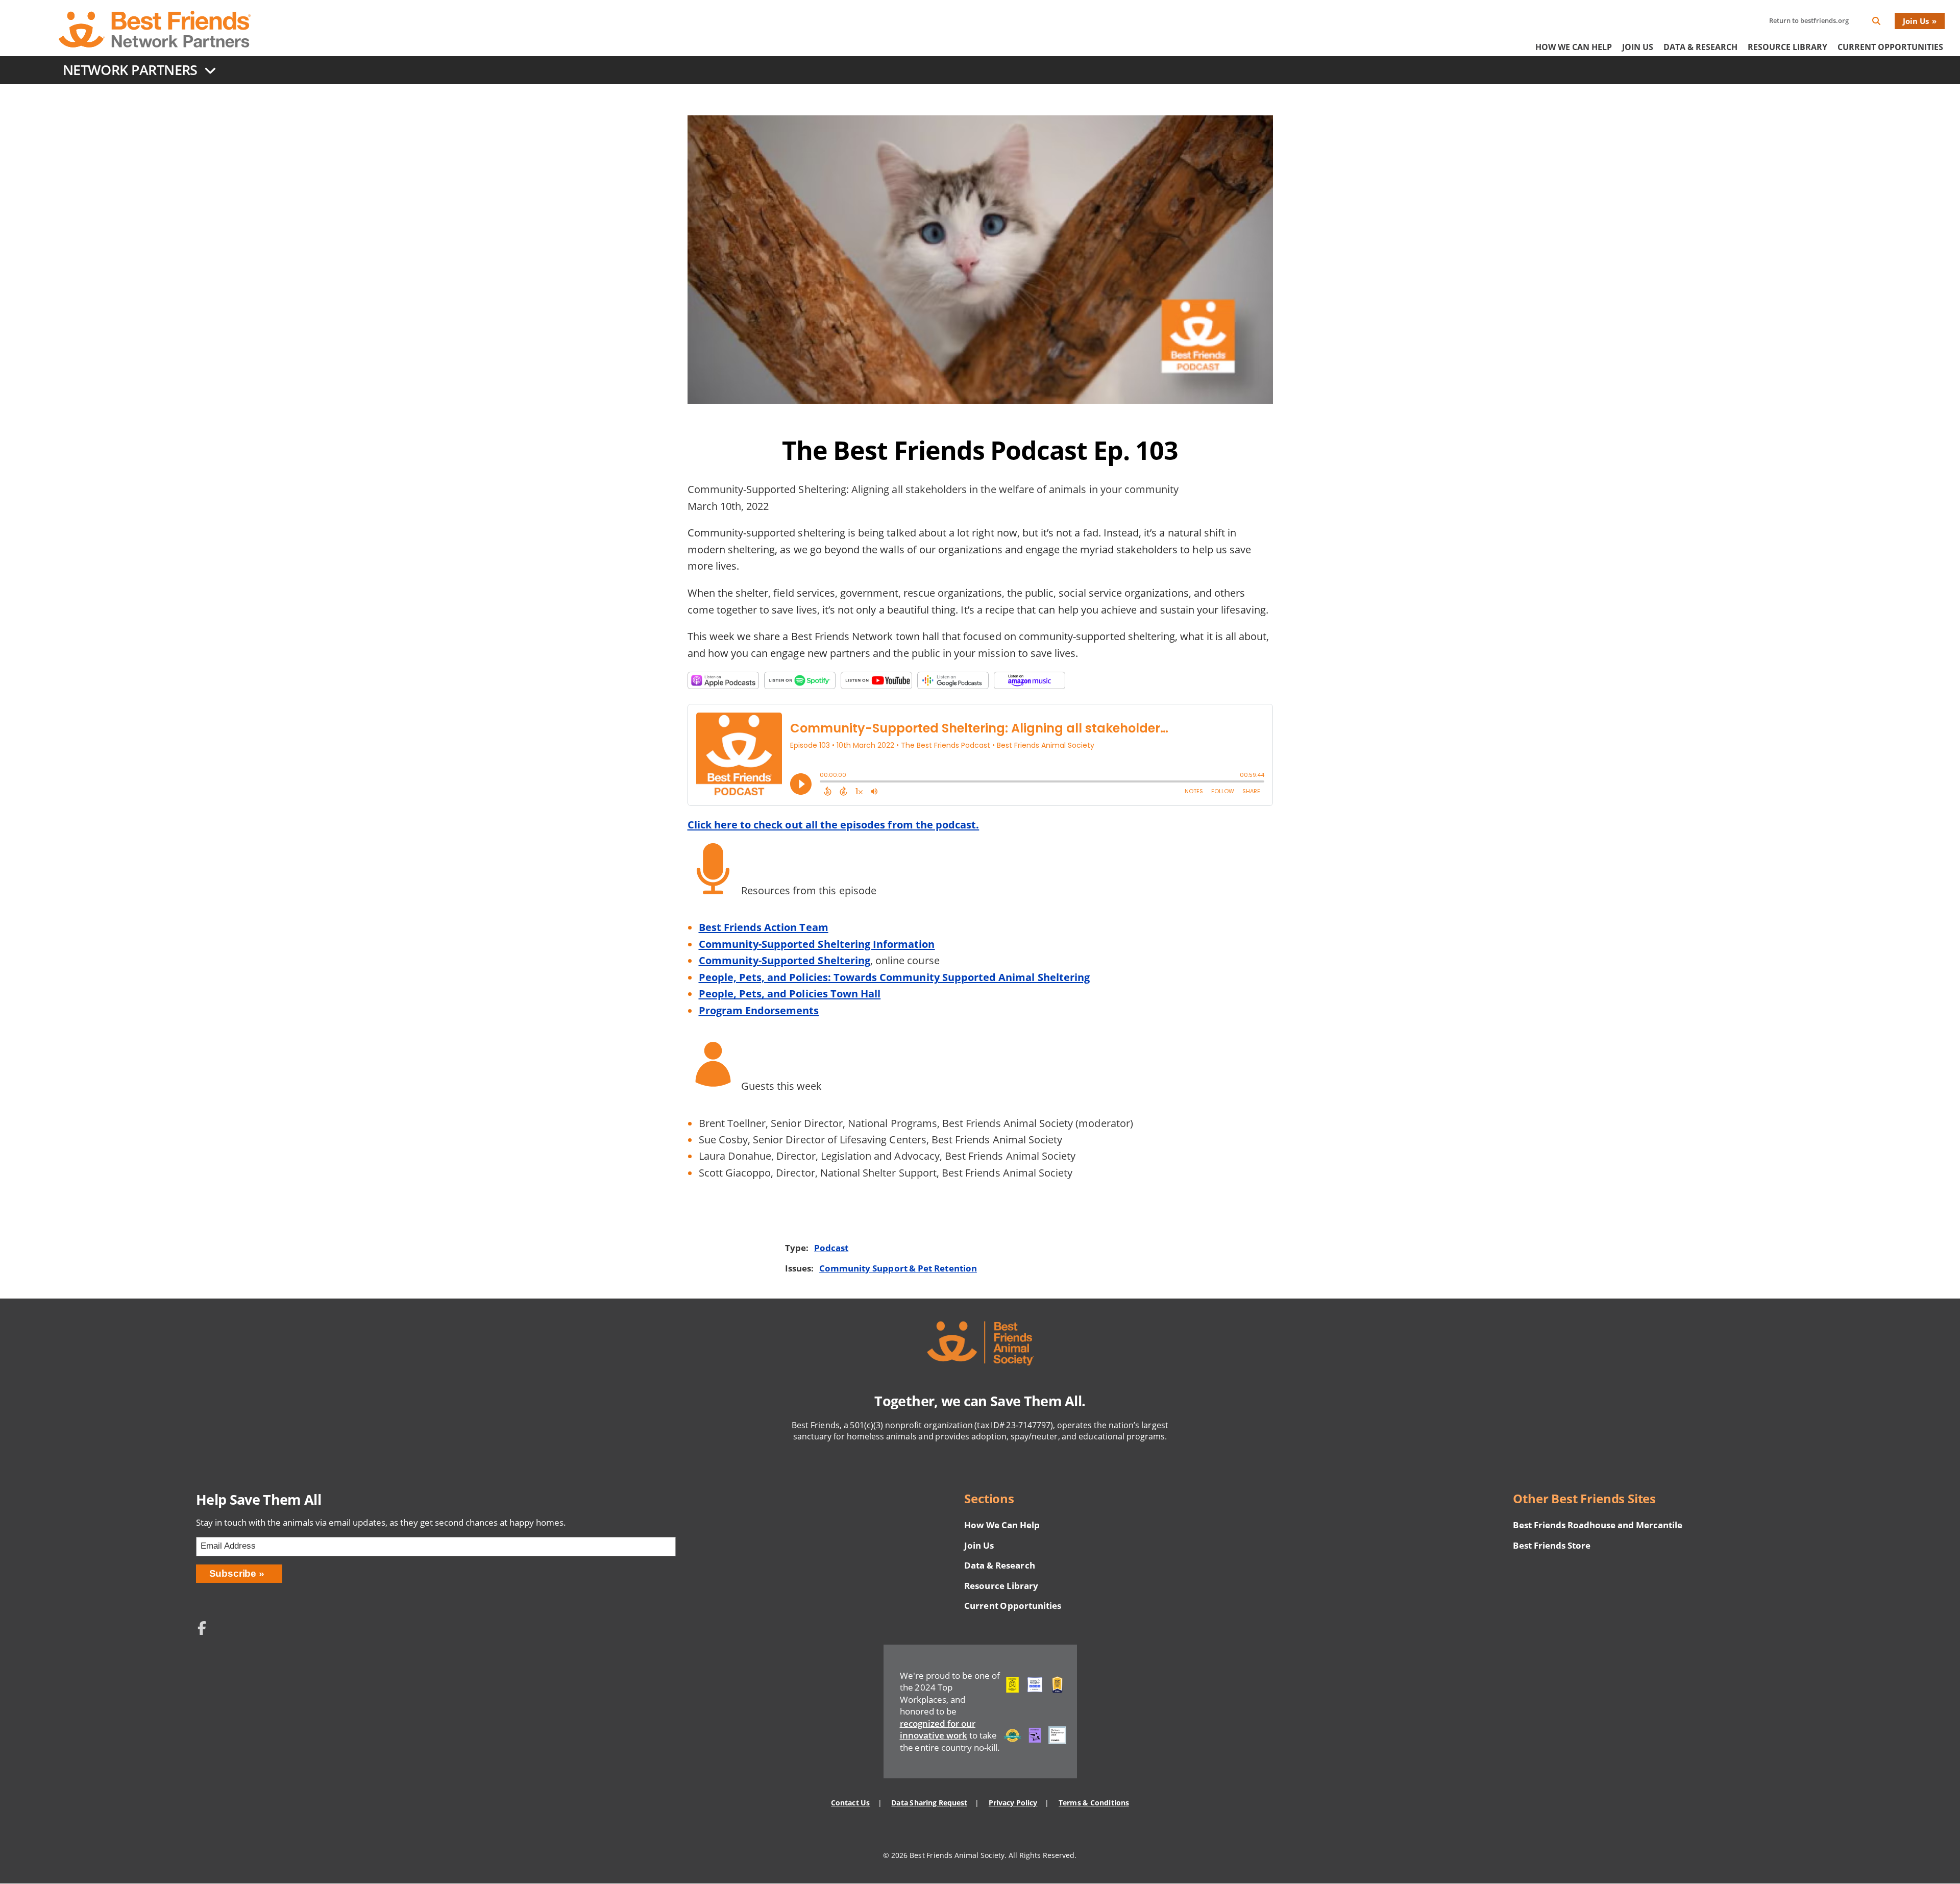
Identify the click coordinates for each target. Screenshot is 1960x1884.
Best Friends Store (1551, 1545)
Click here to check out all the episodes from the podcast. (834, 824)
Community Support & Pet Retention (898, 1268)
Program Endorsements (759, 1010)
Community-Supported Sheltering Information (817, 944)
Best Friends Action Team (764, 927)
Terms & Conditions (1094, 1803)
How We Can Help (1574, 47)
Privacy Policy (1013, 1803)
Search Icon (1884, 23)
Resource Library (1787, 47)
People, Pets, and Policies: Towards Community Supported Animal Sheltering (895, 977)
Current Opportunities (1890, 47)
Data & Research (1700, 47)
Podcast (831, 1248)
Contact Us (850, 1803)
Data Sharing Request (929, 1803)
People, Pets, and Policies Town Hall (790, 993)
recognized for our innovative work (938, 1730)
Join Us (1916, 21)
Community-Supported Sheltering (785, 960)
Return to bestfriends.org (1809, 20)
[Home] (155, 29)
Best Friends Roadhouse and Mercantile (1598, 1525)
